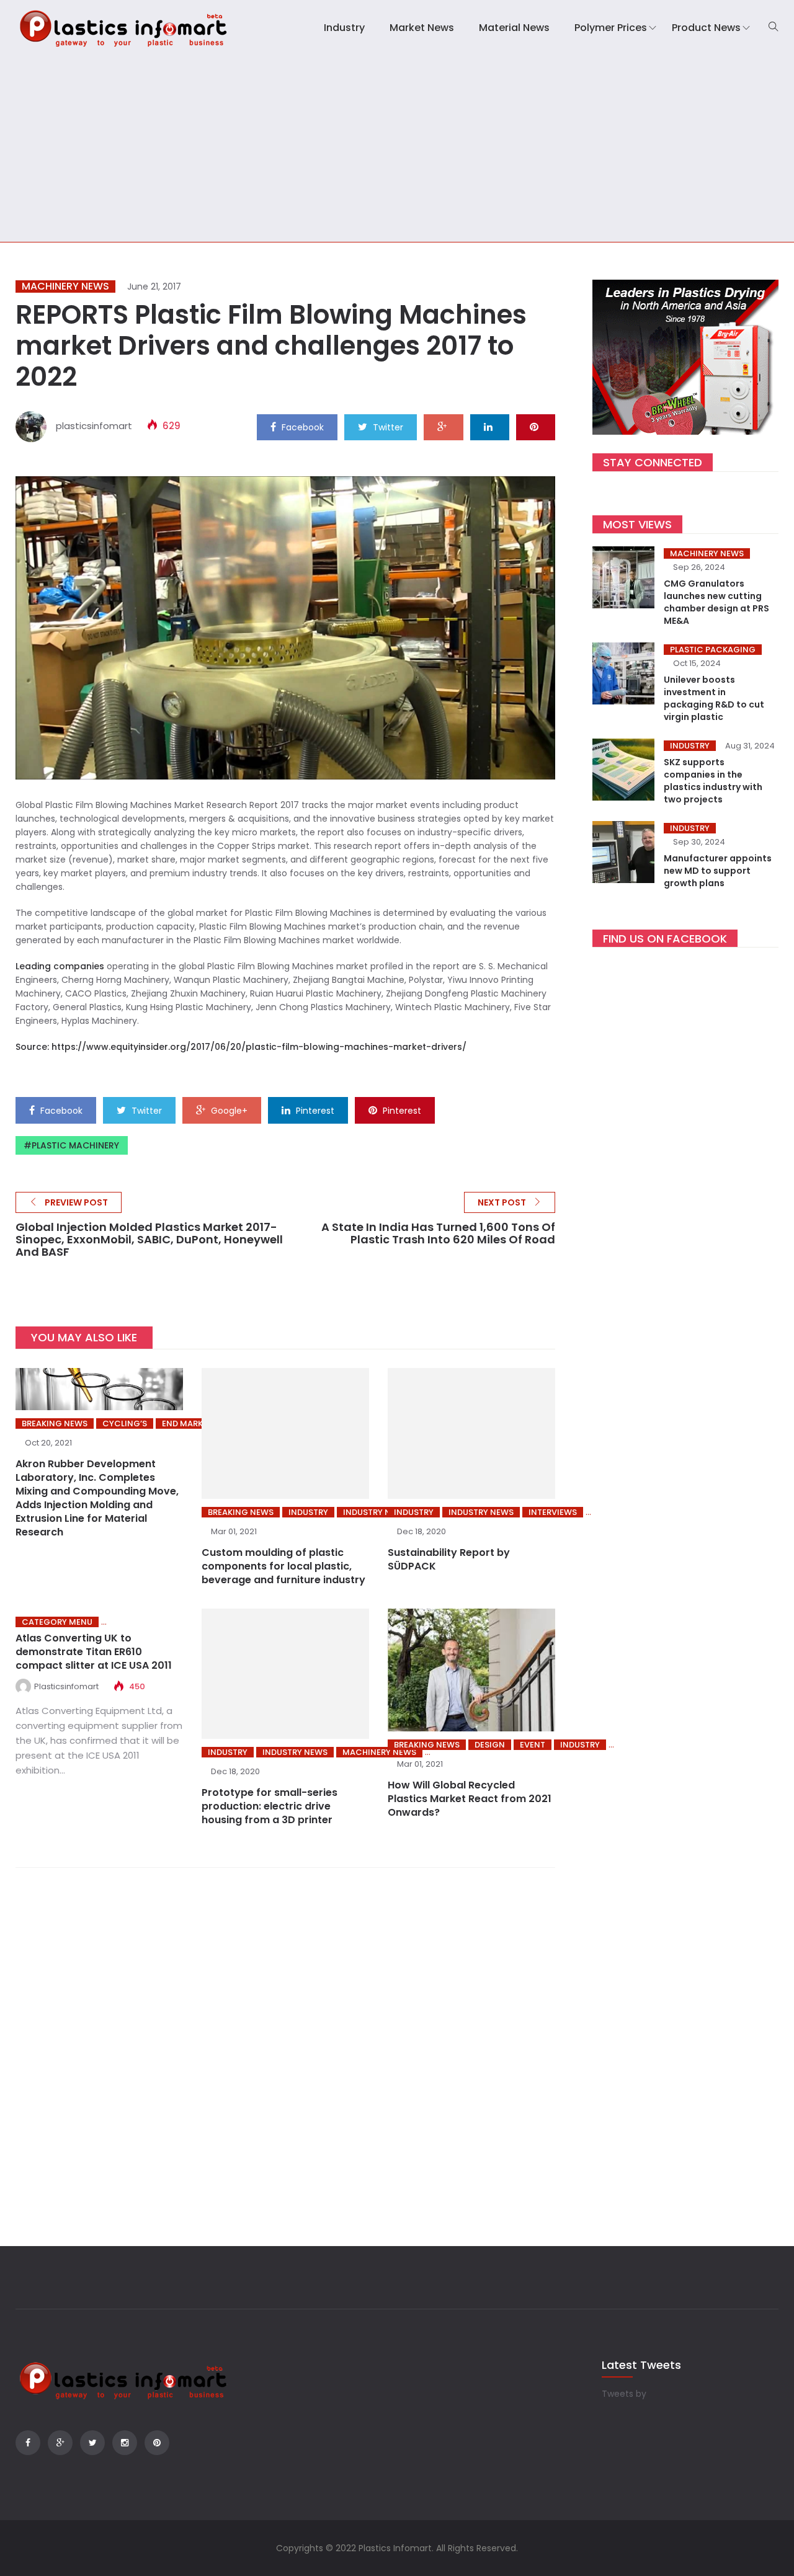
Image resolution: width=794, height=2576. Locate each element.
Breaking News (55, 1423)
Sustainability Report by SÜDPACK (449, 1559)
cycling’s (125, 1423)
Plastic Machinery (75, 1145)
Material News (514, 28)
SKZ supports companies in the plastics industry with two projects (713, 781)
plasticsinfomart (94, 426)
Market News (422, 28)
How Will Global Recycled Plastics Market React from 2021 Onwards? (470, 1799)
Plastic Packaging (713, 650)
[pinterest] (536, 427)
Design (490, 1745)
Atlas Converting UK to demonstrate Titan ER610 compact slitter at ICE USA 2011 (94, 1652)
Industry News (376, 1512)
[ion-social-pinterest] (157, 2443)
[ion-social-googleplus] (60, 2443)
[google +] (444, 427)
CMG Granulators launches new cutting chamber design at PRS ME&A (716, 602)
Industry (344, 28)
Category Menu (57, 1622)
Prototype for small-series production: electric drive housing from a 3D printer (270, 1806)
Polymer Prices (611, 28)
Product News (706, 28)
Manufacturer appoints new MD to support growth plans (718, 871)
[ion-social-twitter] (92, 2443)
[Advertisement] (397, 149)
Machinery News (65, 286)
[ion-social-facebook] (28, 2443)
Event (533, 1745)
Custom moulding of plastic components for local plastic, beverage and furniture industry (283, 1566)
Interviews (553, 1512)
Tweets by (624, 2394)
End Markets (190, 1423)
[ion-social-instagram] (125, 2443)
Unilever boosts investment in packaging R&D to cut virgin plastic (714, 698)
